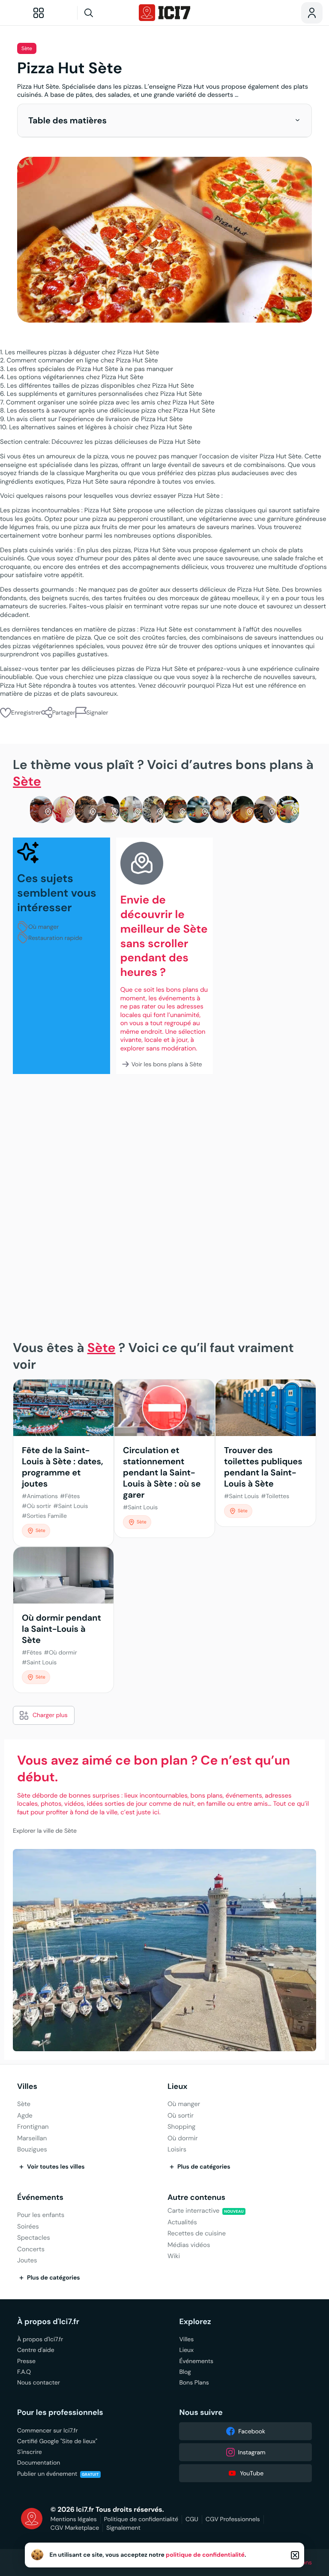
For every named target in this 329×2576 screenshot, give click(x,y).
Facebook (252, 2431)
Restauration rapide (55, 938)
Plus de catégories (204, 2167)
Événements (40, 2198)
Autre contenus (196, 2198)
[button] (298, 120)
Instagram (252, 2452)
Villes (27, 2087)
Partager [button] (64, 712)
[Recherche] (105, 13)
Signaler (97, 712)
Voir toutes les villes (56, 2167)
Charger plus (50, 1715)
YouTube (252, 2473)
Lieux (178, 2087)
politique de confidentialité (205, 2555)
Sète (27, 49)
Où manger (43, 927)
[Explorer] (39, 13)
